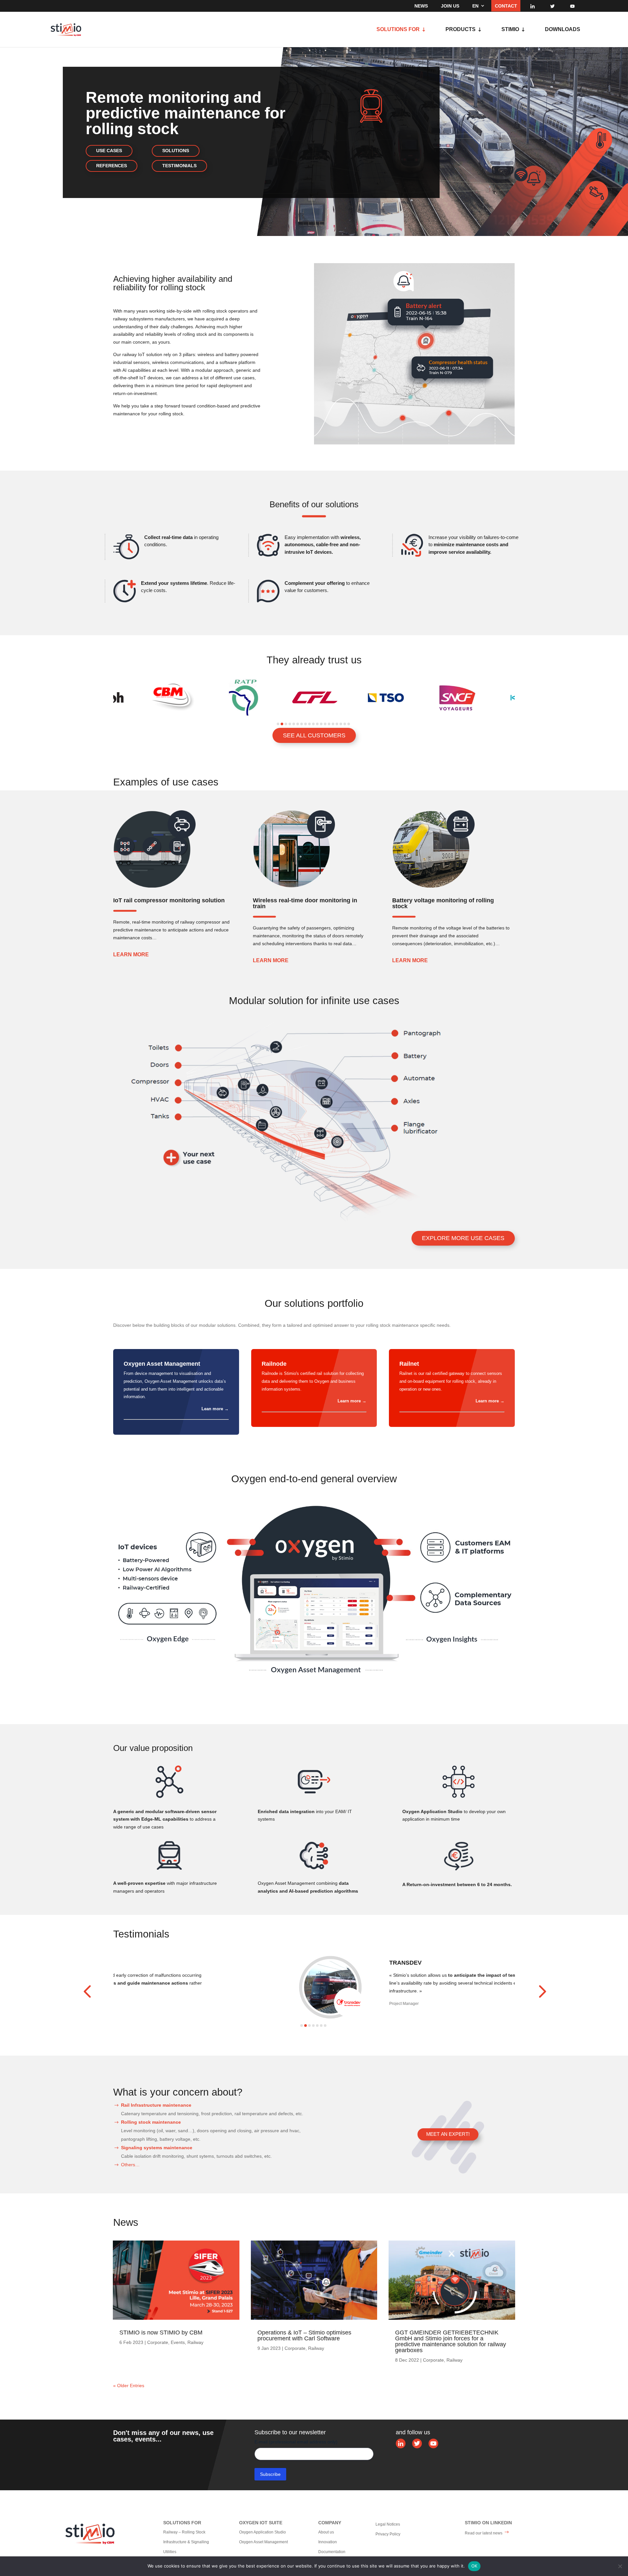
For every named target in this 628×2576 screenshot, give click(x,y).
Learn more (131, 955)
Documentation (332, 2552)
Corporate (158, 2342)
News (421, 6)
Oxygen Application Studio (262, 2532)
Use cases (109, 151)
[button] (278, 724)
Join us (450, 6)
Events (178, 2342)
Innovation (328, 2542)
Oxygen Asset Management (263, 2542)
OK (474, 2566)
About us (326, 2532)
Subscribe (270, 2474)
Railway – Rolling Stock (184, 2532)
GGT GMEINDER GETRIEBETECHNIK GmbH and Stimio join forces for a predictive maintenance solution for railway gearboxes (451, 2341)
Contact (506, 6)
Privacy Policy (388, 2534)
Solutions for (398, 30)
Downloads (563, 30)
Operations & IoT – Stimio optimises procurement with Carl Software (304, 2335)
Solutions (176, 151)
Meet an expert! (448, 2134)
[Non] (620, 2566)
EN (475, 6)
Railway (195, 2342)
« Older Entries (129, 2386)
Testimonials (179, 166)
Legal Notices (388, 2524)
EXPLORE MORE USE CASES (463, 1238)
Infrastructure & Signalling (186, 2542)
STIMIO (510, 30)
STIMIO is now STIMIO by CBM (161, 2333)
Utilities (170, 2552)
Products (461, 30)
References (112, 166)
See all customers (314, 735)
